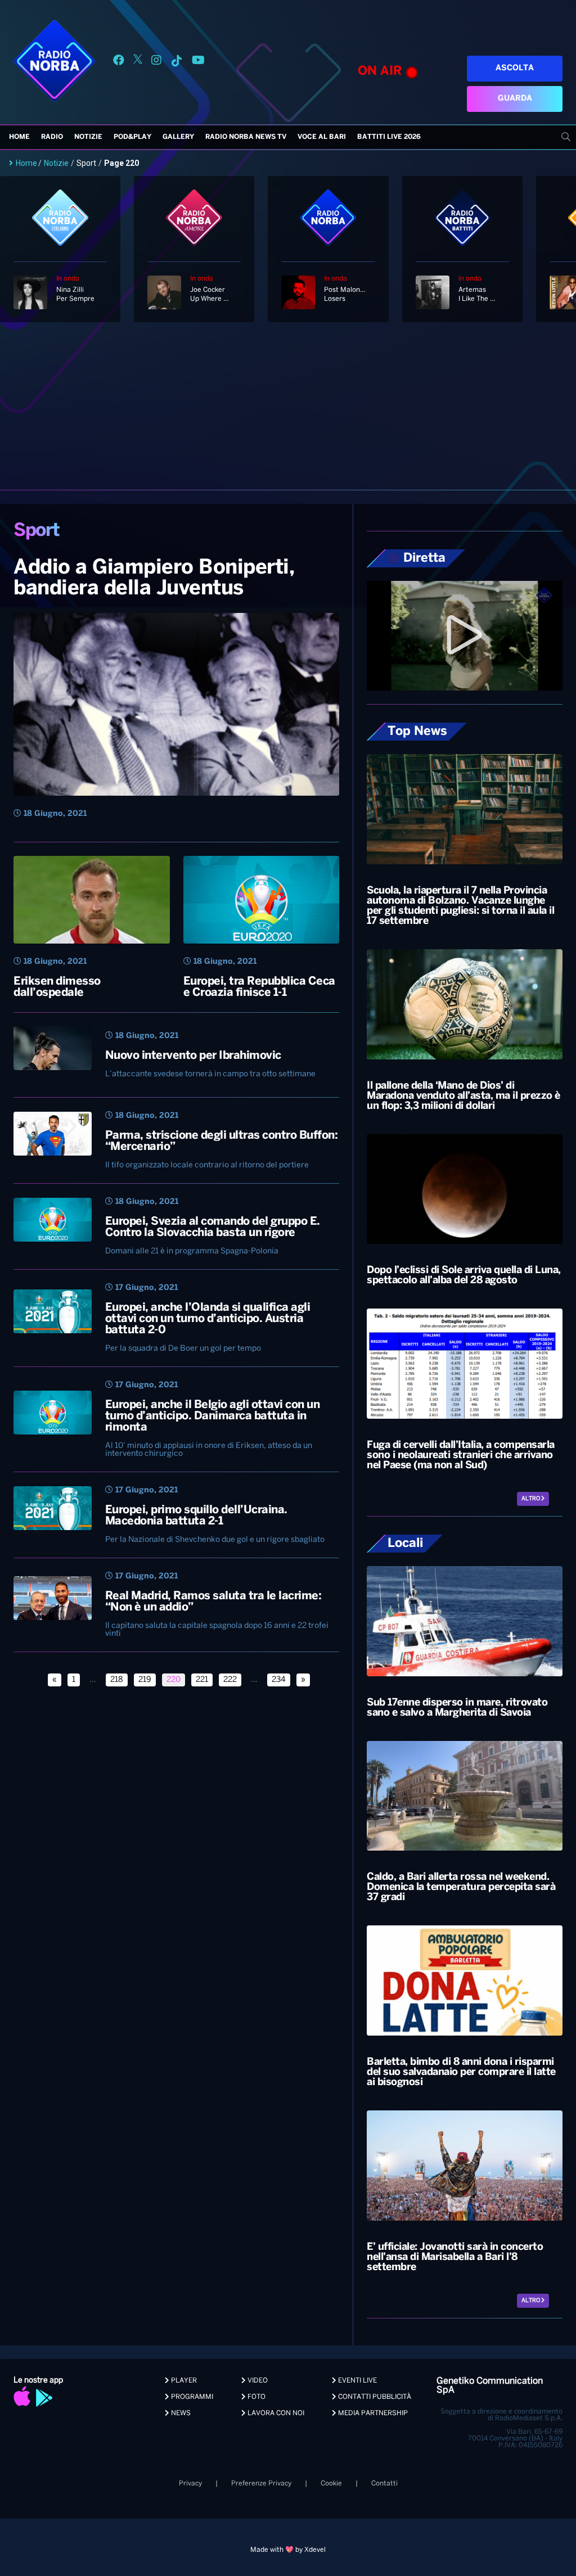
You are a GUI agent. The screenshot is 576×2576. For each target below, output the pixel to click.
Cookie (331, 2483)
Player (183, 2381)
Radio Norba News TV (246, 137)
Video (257, 2381)
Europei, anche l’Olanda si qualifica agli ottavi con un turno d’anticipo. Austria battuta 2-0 (208, 1319)
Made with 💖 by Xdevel (288, 2550)
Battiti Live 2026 (389, 137)
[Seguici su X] (138, 62)
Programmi (191, 2397)
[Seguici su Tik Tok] (177, 62)
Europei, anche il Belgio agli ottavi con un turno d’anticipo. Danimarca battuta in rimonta (213, 1416)
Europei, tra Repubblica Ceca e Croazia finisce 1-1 (259, 987)
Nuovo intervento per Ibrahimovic (193, 1056)
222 (230, 1680)
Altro (531, 1499)
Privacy (190, 2483)
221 (202, 1680)
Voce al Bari (322, 137)
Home (19, 137)
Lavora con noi (275, 2413)
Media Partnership (372, 2413)
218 (117, 1680)
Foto (256, 2397)
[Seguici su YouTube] (198, 62)
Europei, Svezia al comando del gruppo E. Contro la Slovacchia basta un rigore (213, 1227)
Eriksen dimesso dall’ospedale (57, 987)
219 (145, 1680)
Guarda (515, 99)
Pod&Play (132, 137)
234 (279, 1680)
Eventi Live (357, 2381)
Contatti (384, 2483)
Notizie (88, 137)
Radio (52, 137)
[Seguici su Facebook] (119, 62)
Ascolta (515, 68)
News (180, 2413)
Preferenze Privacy (261, 2483)
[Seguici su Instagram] (156, 62)
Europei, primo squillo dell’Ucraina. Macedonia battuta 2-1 (196, 1516)
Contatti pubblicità (374, 2397)
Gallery (178, 137)
